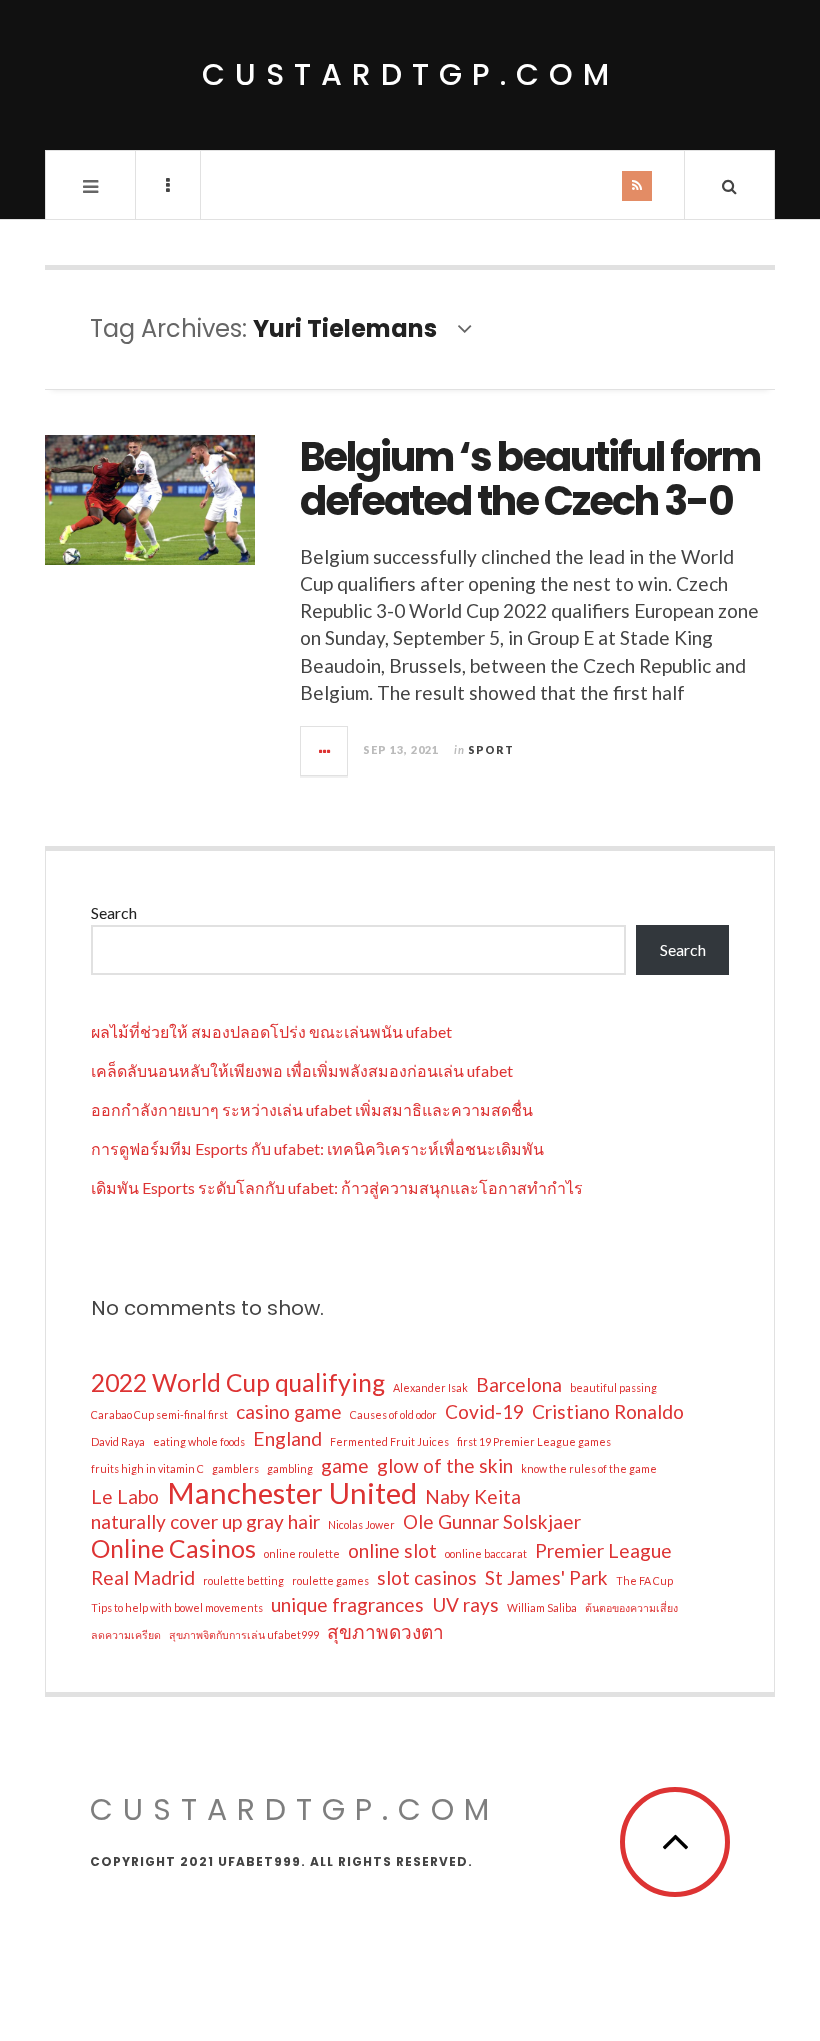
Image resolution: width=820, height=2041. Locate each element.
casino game (289, 1411)
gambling (290, 1468)
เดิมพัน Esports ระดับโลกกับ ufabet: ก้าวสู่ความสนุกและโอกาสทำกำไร (337, 1187)
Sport (491, 749)
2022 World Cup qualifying (238, 1383)
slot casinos (427, 1577)
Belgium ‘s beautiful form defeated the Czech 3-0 (530, 479)
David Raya (118, 1441)
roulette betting (243, 1580)
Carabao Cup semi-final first (159, 1414)
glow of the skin (445, 1465)
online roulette (302, 1553)
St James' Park (546, 1577)
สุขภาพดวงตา (385, 1631)
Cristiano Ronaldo (608, 1411)
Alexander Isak (430, 1387)
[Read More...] (325, 751)
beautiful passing (613, 1387)
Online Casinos (173, 1549)
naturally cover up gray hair (205, 1521)
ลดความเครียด (126, 1634)
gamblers (235, 1468)
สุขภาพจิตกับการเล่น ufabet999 (244, 1634)
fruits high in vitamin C (147, 1468)
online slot (392, 1550)
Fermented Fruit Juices (389, 1441)
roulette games (330, 1580)
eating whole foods (199, 1441)
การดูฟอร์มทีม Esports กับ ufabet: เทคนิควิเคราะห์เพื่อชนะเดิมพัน (317, 1148)
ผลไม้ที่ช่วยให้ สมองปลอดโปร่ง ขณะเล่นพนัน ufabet (271, 1031)
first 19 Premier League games (534, 1441)
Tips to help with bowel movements (177, 1607)
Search (114, 912)
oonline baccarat (486, 1553)
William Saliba (542, 1607)
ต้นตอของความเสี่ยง (631, 1607)
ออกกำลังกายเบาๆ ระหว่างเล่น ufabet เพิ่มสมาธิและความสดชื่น (312, 1109)
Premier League (603, 1550)
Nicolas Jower (361, 1524)
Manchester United (292, 1493)
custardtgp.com (410, 74)
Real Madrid (143, 1577)
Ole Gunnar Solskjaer (492, 1521)
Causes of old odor (393, 1414)
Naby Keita (473, 1496)
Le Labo (125, 1496)
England (287, 1438)
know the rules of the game (589, 1468)
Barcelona (519, 1384)
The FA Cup (644, 1580)
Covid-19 (484, 1411)
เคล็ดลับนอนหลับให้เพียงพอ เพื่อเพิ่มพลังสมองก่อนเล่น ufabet (302, 1070)
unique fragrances (347, 1604)
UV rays (465, 1604)
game (345, 1465)
